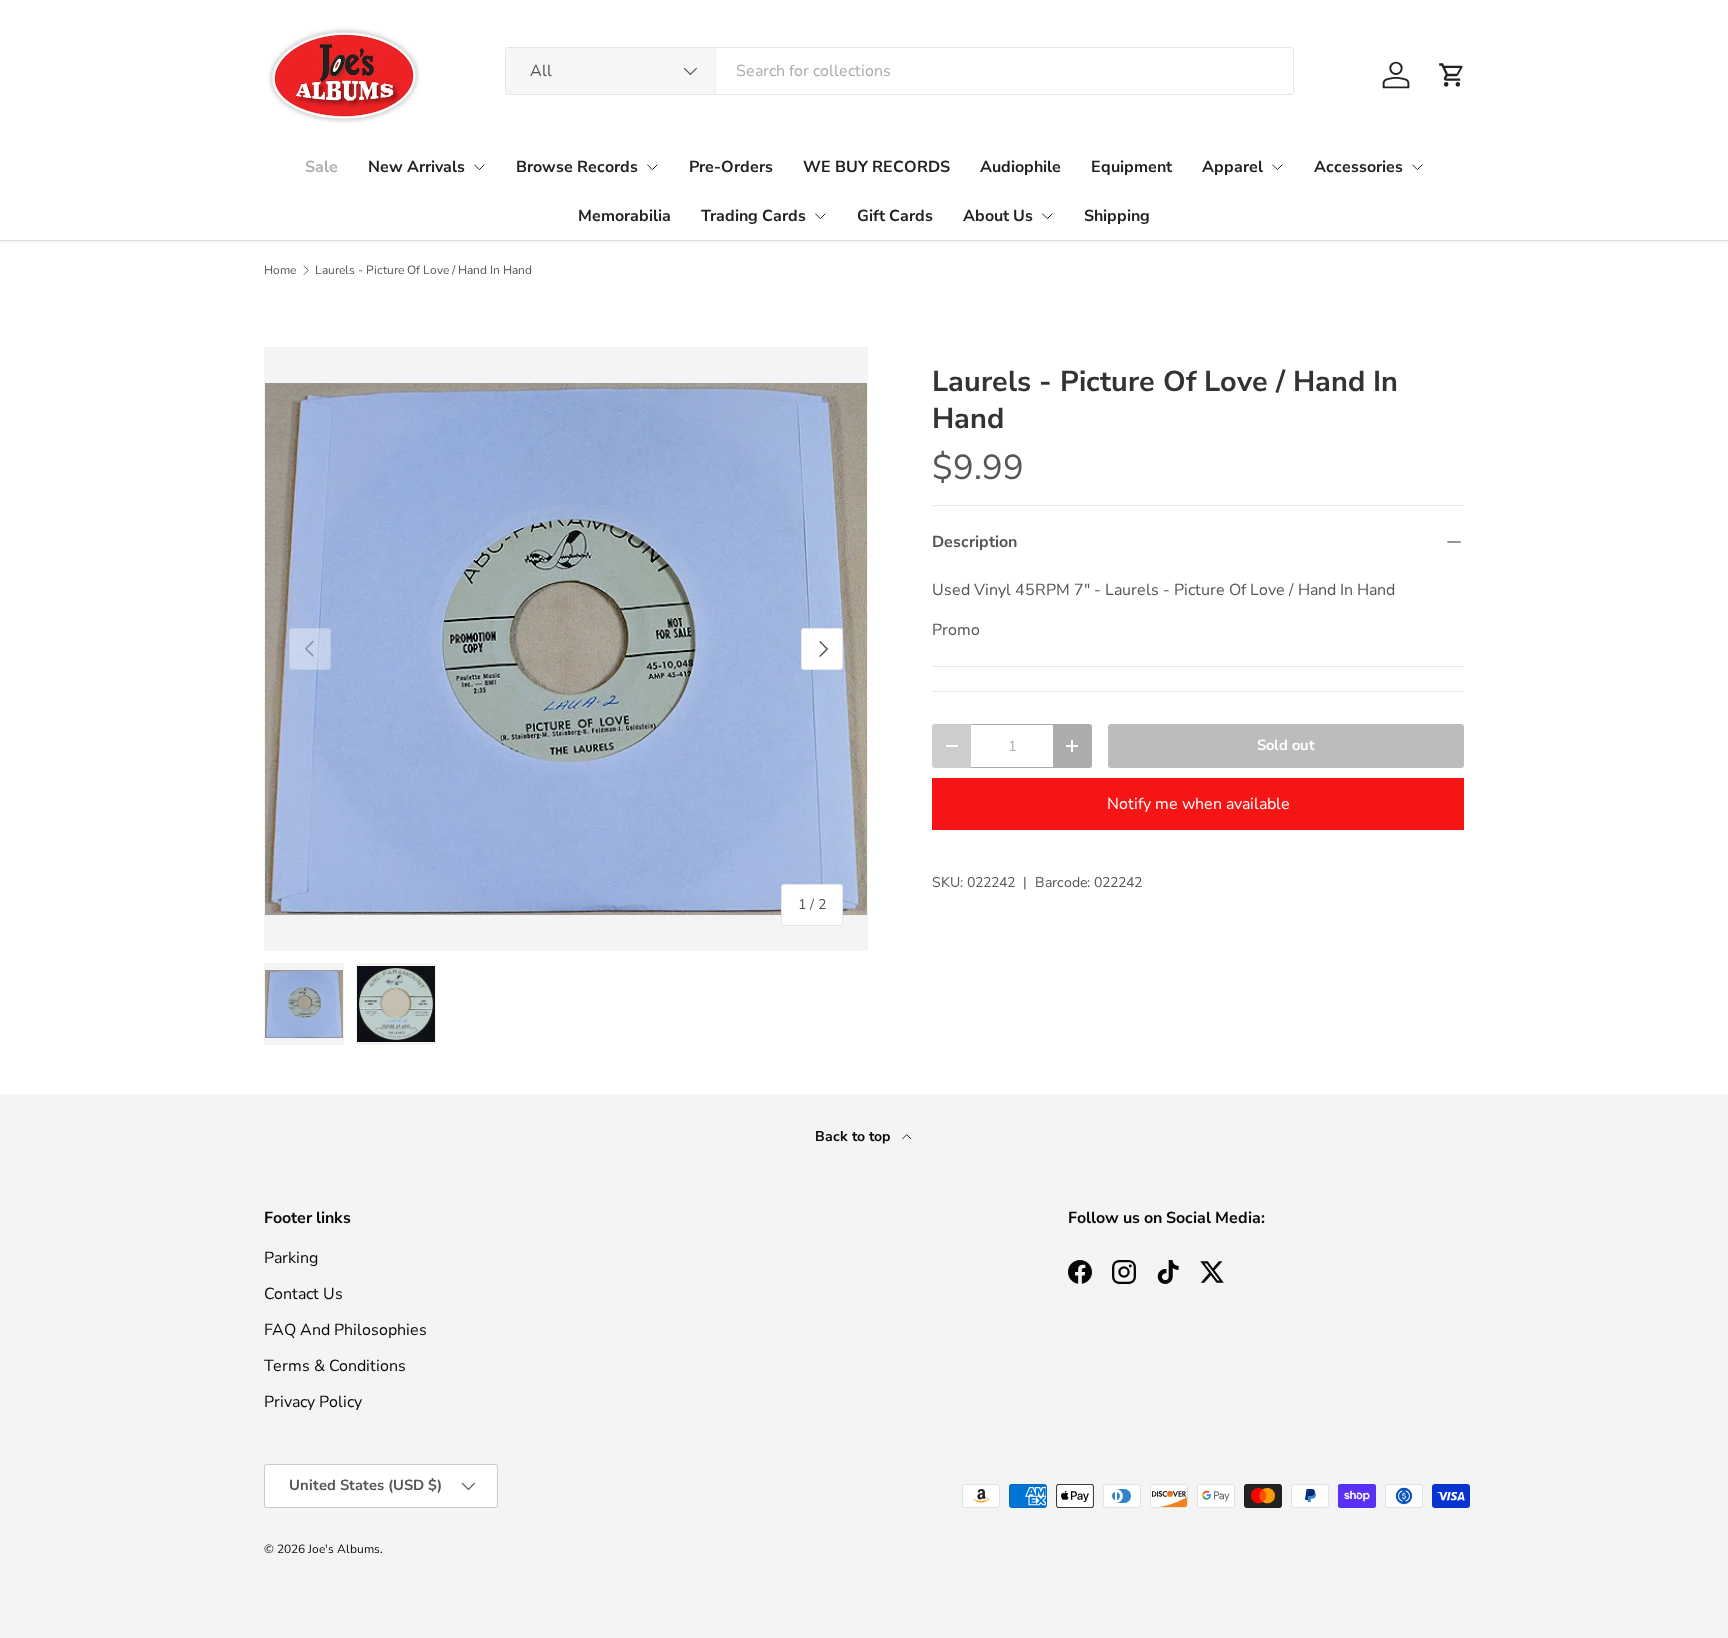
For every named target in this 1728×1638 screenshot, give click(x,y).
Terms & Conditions (335, 1366)
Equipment (1131, 167)
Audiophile (1020, 167)
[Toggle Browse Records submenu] (652, 167)
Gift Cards (895, 216)
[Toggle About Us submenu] (1047, 216)
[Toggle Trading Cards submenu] (820, 216)
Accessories (1358, 167)
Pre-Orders (731, 167)
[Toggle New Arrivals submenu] (479, 167)
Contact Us (303, 1294)
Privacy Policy (313, 1402)
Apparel (1232, 167)
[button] (1452, 75)
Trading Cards (753, 216)
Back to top (854, 1136)
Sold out (1286, 745)
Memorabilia (624, 216)
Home (280, 270)
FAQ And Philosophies (345, 1330)
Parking (291, 1258)
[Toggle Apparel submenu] (1277, 167)
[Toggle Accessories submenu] (1417, 167)
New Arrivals (416, 167)
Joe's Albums (344, 1549)
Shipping (1117, 216)
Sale (321, 167)
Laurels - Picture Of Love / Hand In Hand (423, 270)
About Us (998, 216)
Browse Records (577, 167)
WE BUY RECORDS (876, 167)
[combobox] (899, 71)
